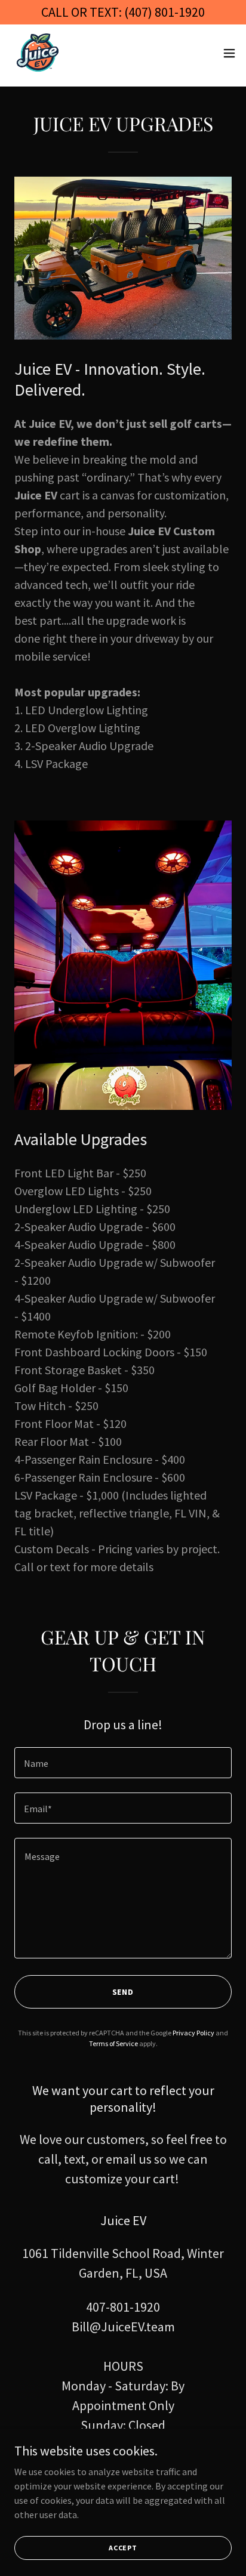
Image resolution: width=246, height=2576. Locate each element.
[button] (229, 53)
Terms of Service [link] (113, 2043)
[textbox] (123, 1763)
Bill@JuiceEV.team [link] (123, 2327)
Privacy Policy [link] (193, 2033)
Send (123, 1992)
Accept (123, 2548)
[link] (40, 53)
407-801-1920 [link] (123, 2307)
